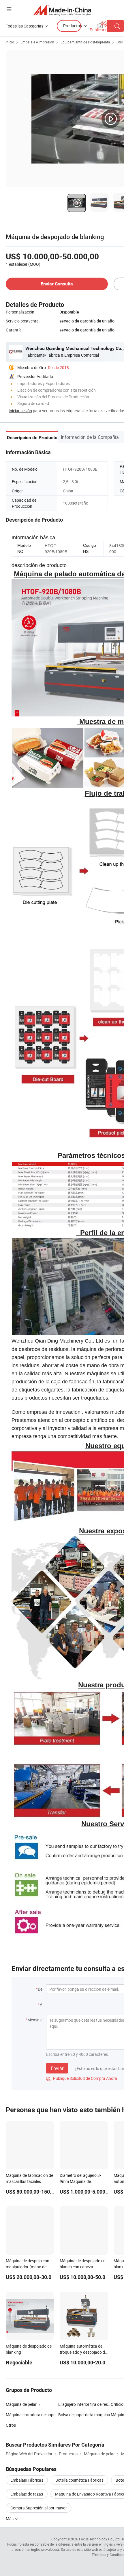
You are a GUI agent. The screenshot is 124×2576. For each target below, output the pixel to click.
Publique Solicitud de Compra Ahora (82, 2078)
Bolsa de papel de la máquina (84, 2415)
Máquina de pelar (21, 2404)
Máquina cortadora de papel (31, 2415)
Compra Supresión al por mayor (39, 2508)
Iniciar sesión (20, 411)
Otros (11, 2425)
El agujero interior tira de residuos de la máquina (84, 2404)
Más (10, 2519)
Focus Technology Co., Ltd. (100, 2539)
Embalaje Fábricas (27, 2480)
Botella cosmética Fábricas (79, 2480)
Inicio (10, 42)
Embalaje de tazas (27, 2494)
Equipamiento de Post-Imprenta (85, 42)
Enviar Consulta (57, 284)
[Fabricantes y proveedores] (62, 10)
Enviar (57, 2068)
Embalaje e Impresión (37, 42)
